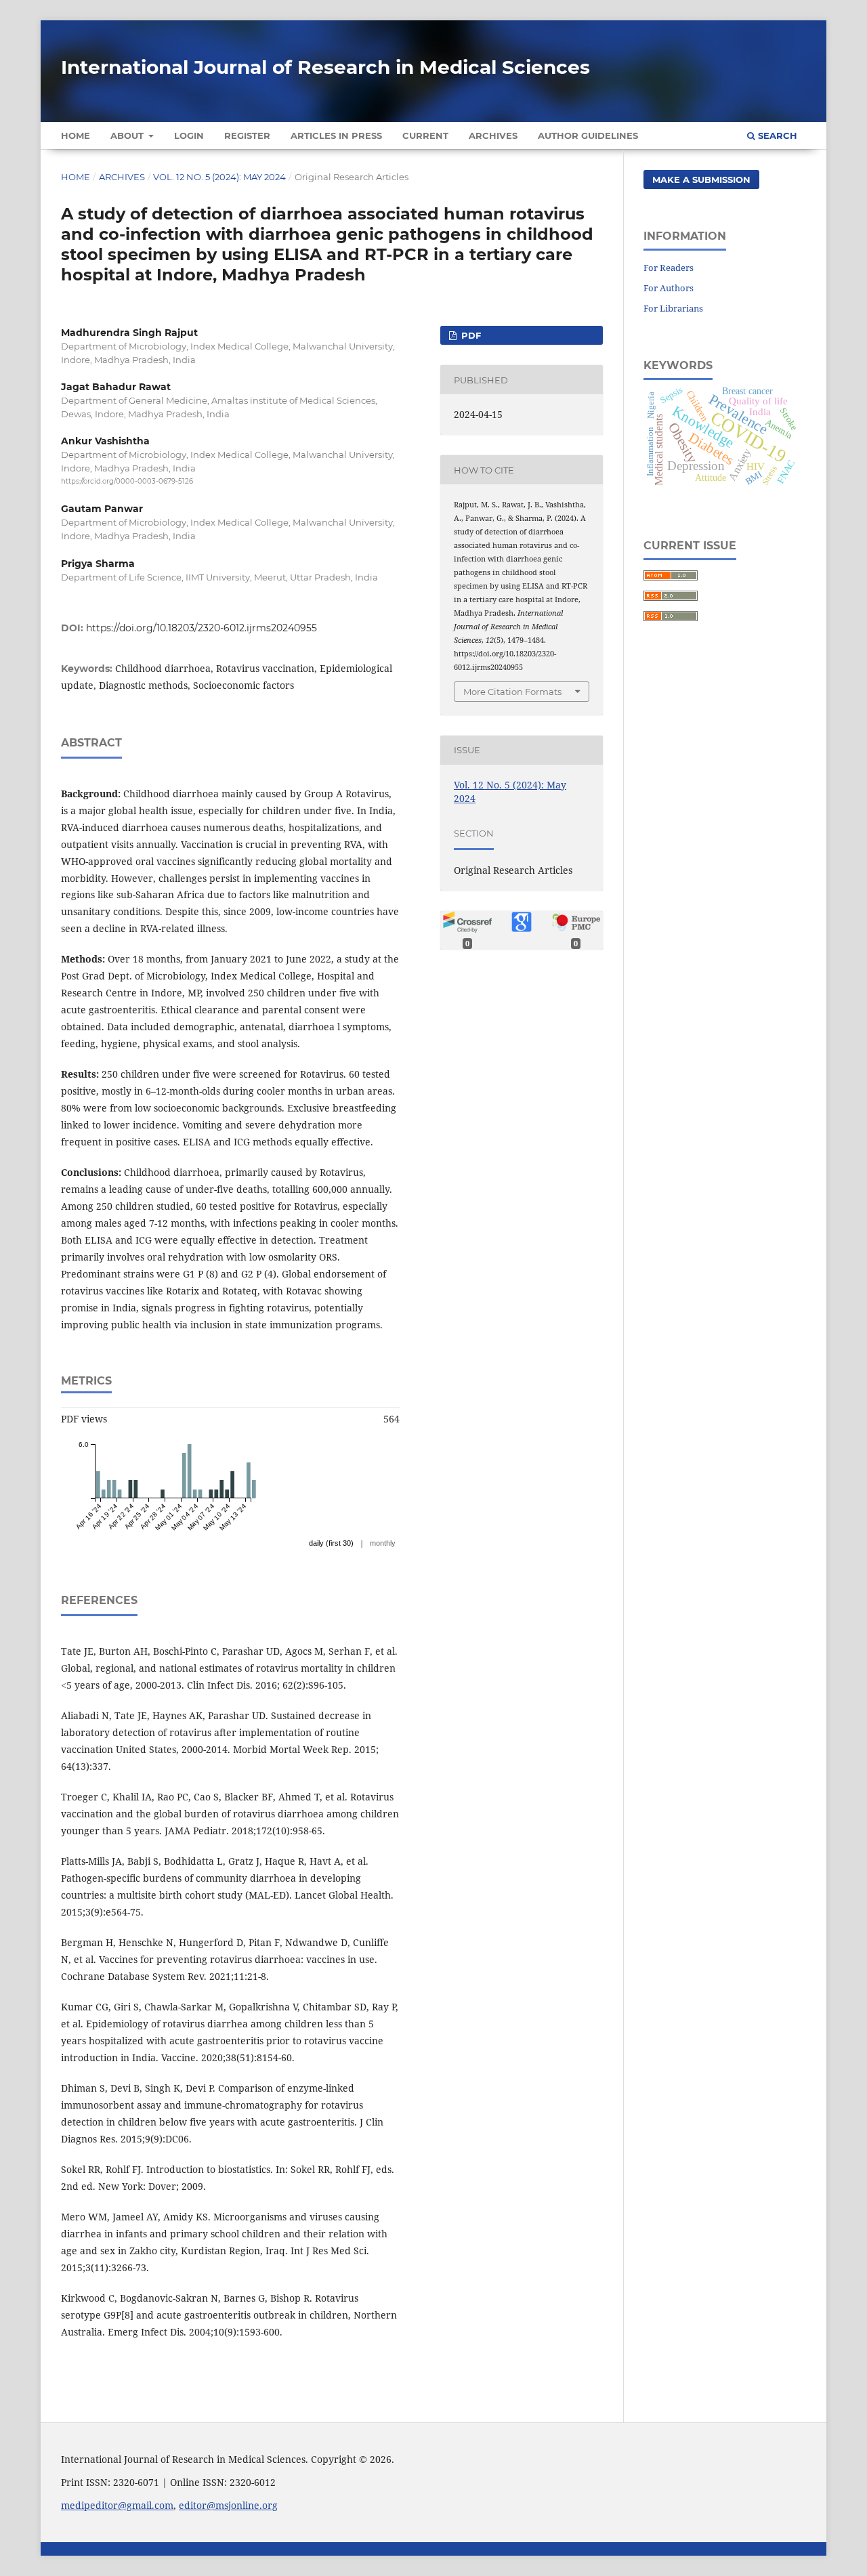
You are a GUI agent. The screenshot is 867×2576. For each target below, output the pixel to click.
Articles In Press (336, 135)
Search (776, 135)
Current (425, 135)
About (128, 135)
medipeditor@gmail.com (117, 2505)
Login (189, 135)
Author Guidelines (588, 135)
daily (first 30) (331, 1543)
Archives (493, 135)
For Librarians (673, 308)
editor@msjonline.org (228, 2505)
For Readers (669, 268)
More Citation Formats (512, 692)
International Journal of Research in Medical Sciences (325, 67)
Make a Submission (701, 180)
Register (247, 135)
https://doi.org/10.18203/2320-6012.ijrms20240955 (202, 628)
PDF (470, 335)
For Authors (669, 288)
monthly (383, 1543)
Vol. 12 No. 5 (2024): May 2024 (219, 177)
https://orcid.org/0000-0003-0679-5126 (127, 481)
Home (76, 135)
